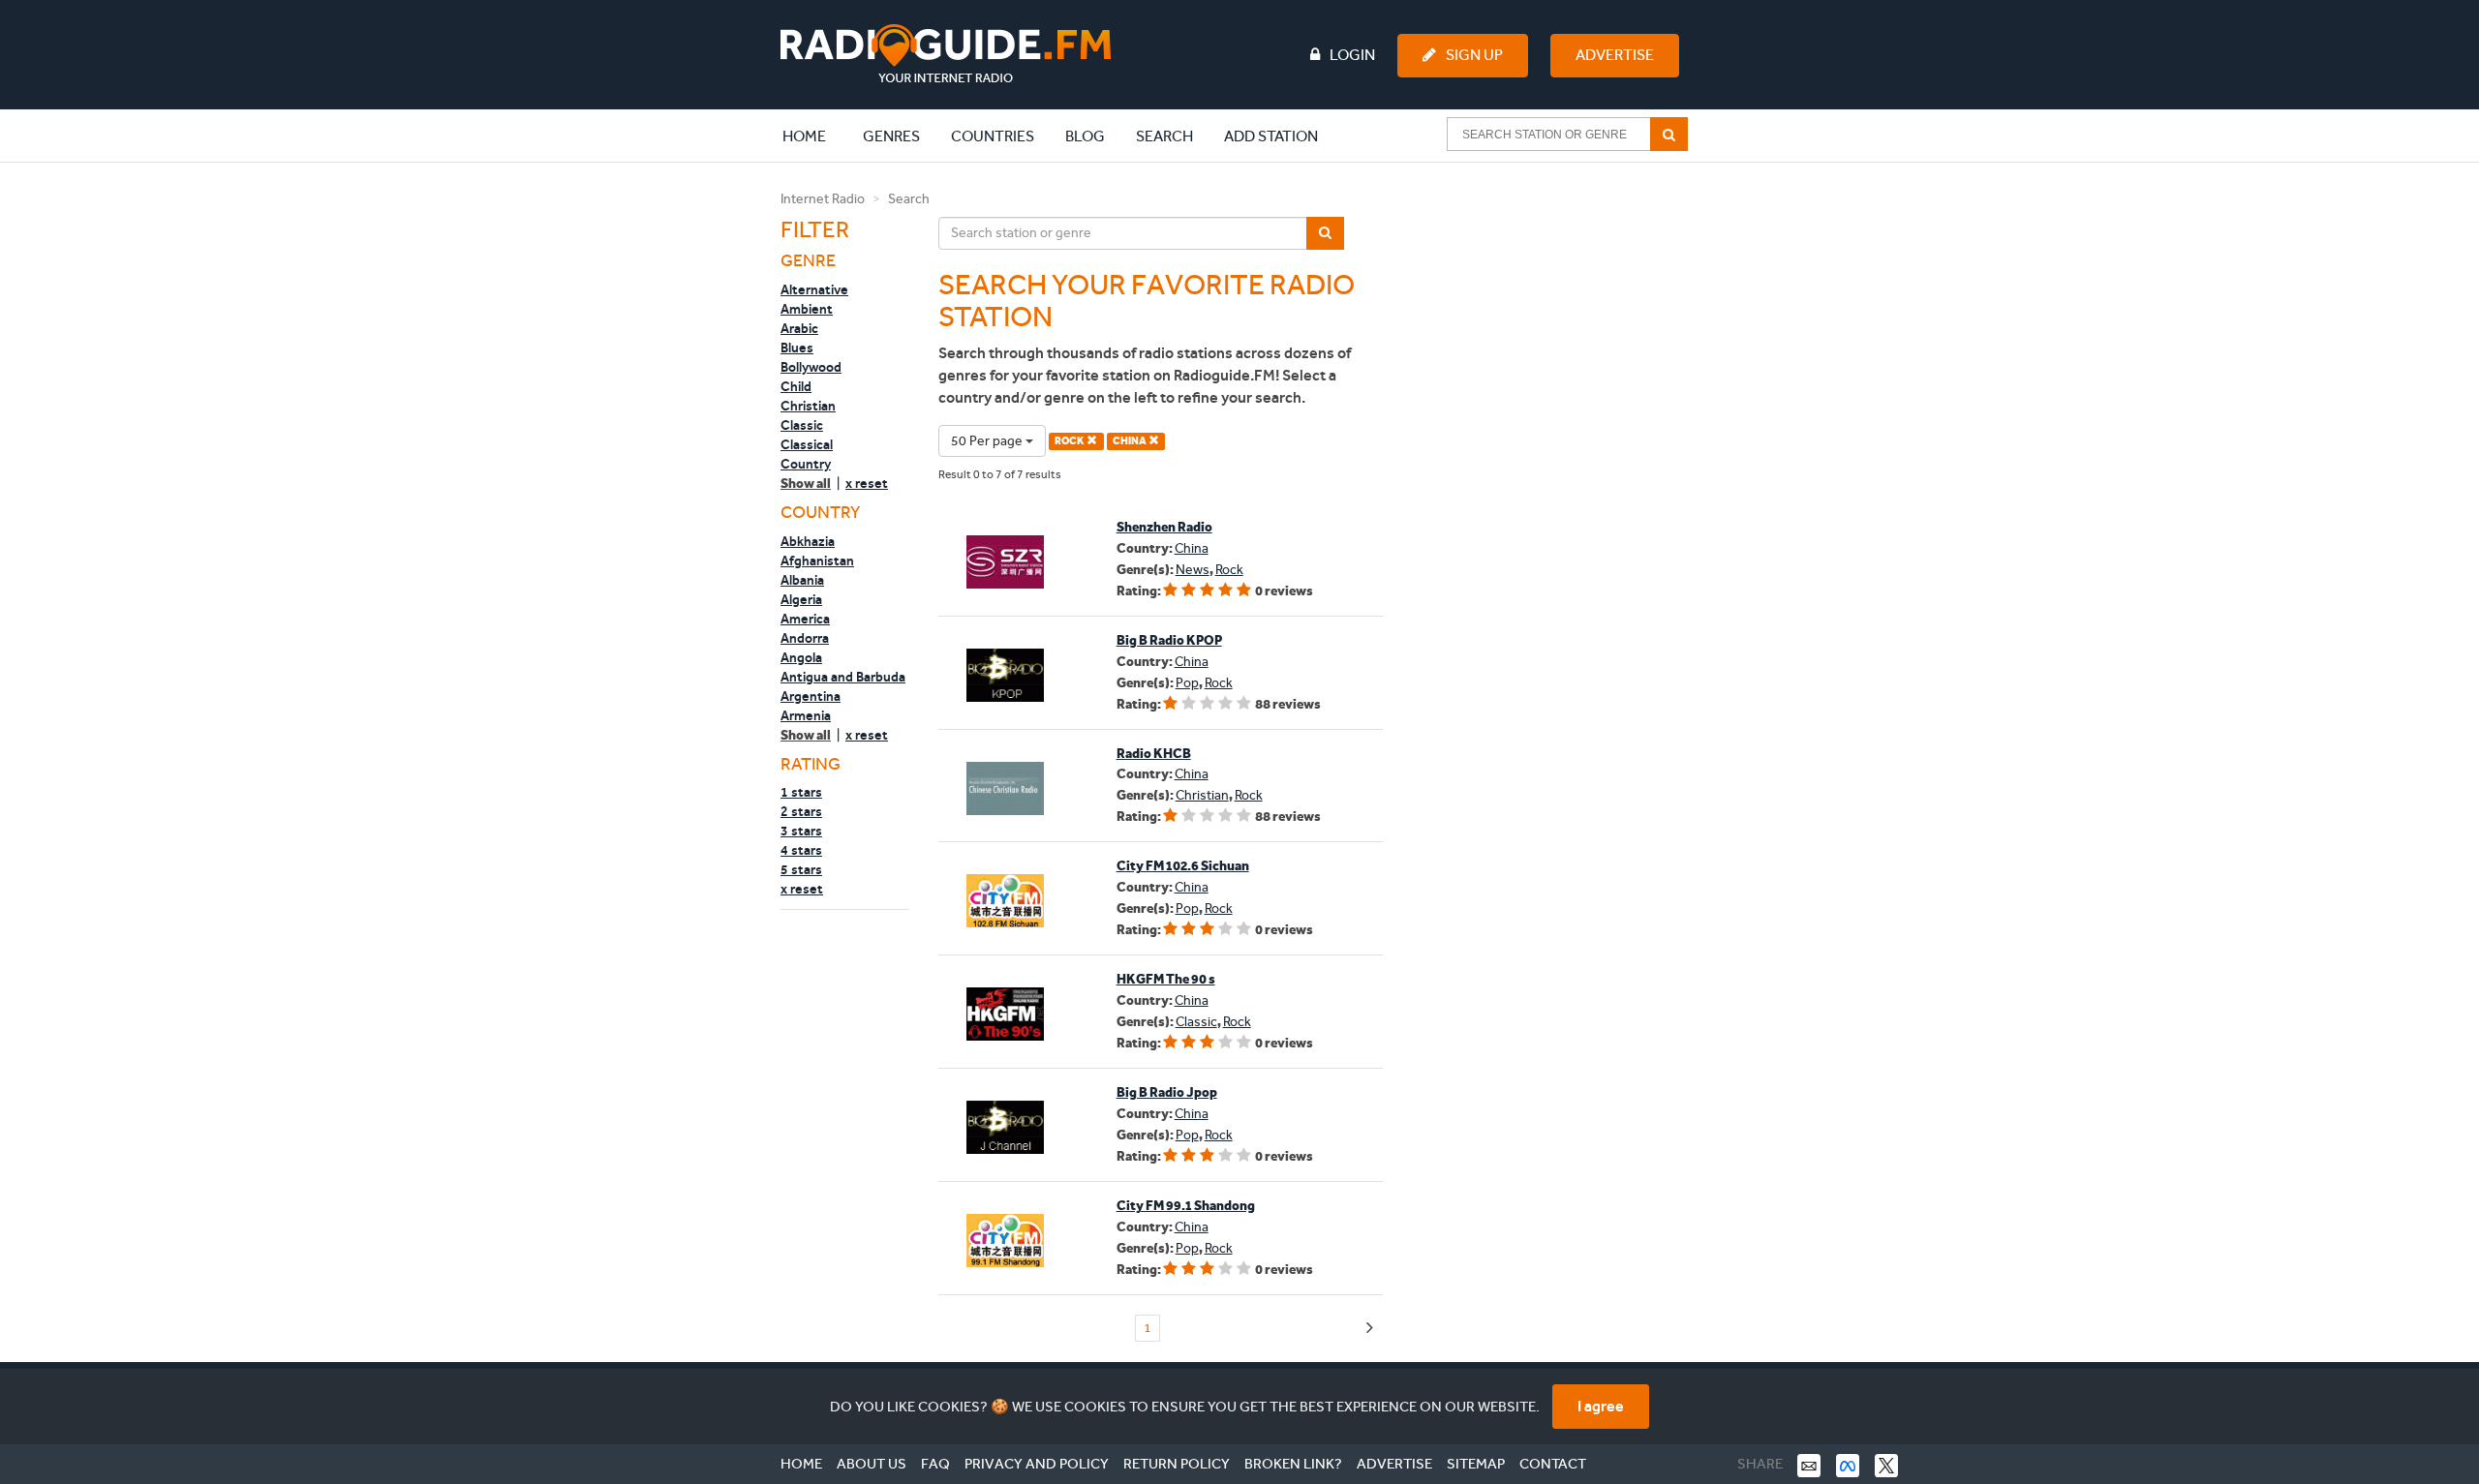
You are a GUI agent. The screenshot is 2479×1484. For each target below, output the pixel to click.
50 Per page (988, 441)
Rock (1229, 570)
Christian (808, 406)
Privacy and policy (1037, 1464)
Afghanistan (817, 560)
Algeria (801, 599)
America (805, 619)
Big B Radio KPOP (1169, 640)
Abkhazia (808, 541)
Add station (1271, 136)
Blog (1085, 136)
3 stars (801, 831)
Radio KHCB (1154, 754)
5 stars (801, 869)
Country (806, 464)
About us (872, 1464)
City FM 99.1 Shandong (1186, 1206)
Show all (806, 484)
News (1193, 570)
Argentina (811, 696)
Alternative (814, 289)
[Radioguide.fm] (946, 54)
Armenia (806, 715)
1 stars (801, 792)
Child (796, 386)
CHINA (1131, 441)
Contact (1553, 1464)
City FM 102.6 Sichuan (1183, 866)
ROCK (1071, 441)
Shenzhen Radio (1164, 527)
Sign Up (1474, 55)
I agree (1601, 1406)
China (1192, 548)
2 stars (801, 811)
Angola (801, 657)
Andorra (805, 638)
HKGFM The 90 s (1166, 979)
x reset (867, 483)
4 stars (801, 850)
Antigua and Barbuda (843, 677)
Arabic (799, 328)
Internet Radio (823, 199)
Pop (1187, 683)
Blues (797, 348)
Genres (891, 136)
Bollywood (811, 367)
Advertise (1615, 55)
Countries (993, 136)
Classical (807, 444)
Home (814, 136)
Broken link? (1293, 1464)
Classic (802, 425)
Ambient (807, 309)
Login (1352, 55)
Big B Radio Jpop (1167, 1092)
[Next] (1370, 1329)
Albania (802, 580)
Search (1164, 136)
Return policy (1177, 1464)
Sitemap (1476, 1464)
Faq (935, 1464)
